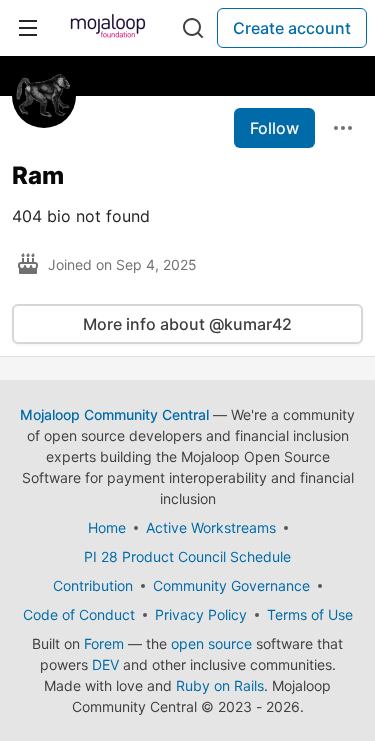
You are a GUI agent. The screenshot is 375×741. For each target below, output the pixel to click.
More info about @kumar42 (187, 324)
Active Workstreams (211, 527)
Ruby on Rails (220, 685)
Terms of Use (310, 614)
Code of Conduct (79, 614)
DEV (105, 664)
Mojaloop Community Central (114, 414)
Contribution (93, 585)
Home (107, 527)
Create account (292, 28)
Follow (274, 128)
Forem (104, 643)
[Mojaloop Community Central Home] (108, 28)
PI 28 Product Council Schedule (187, 556)
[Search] (193, 28)
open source (211, 643)
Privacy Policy (201, 614)
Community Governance (231, 585)
